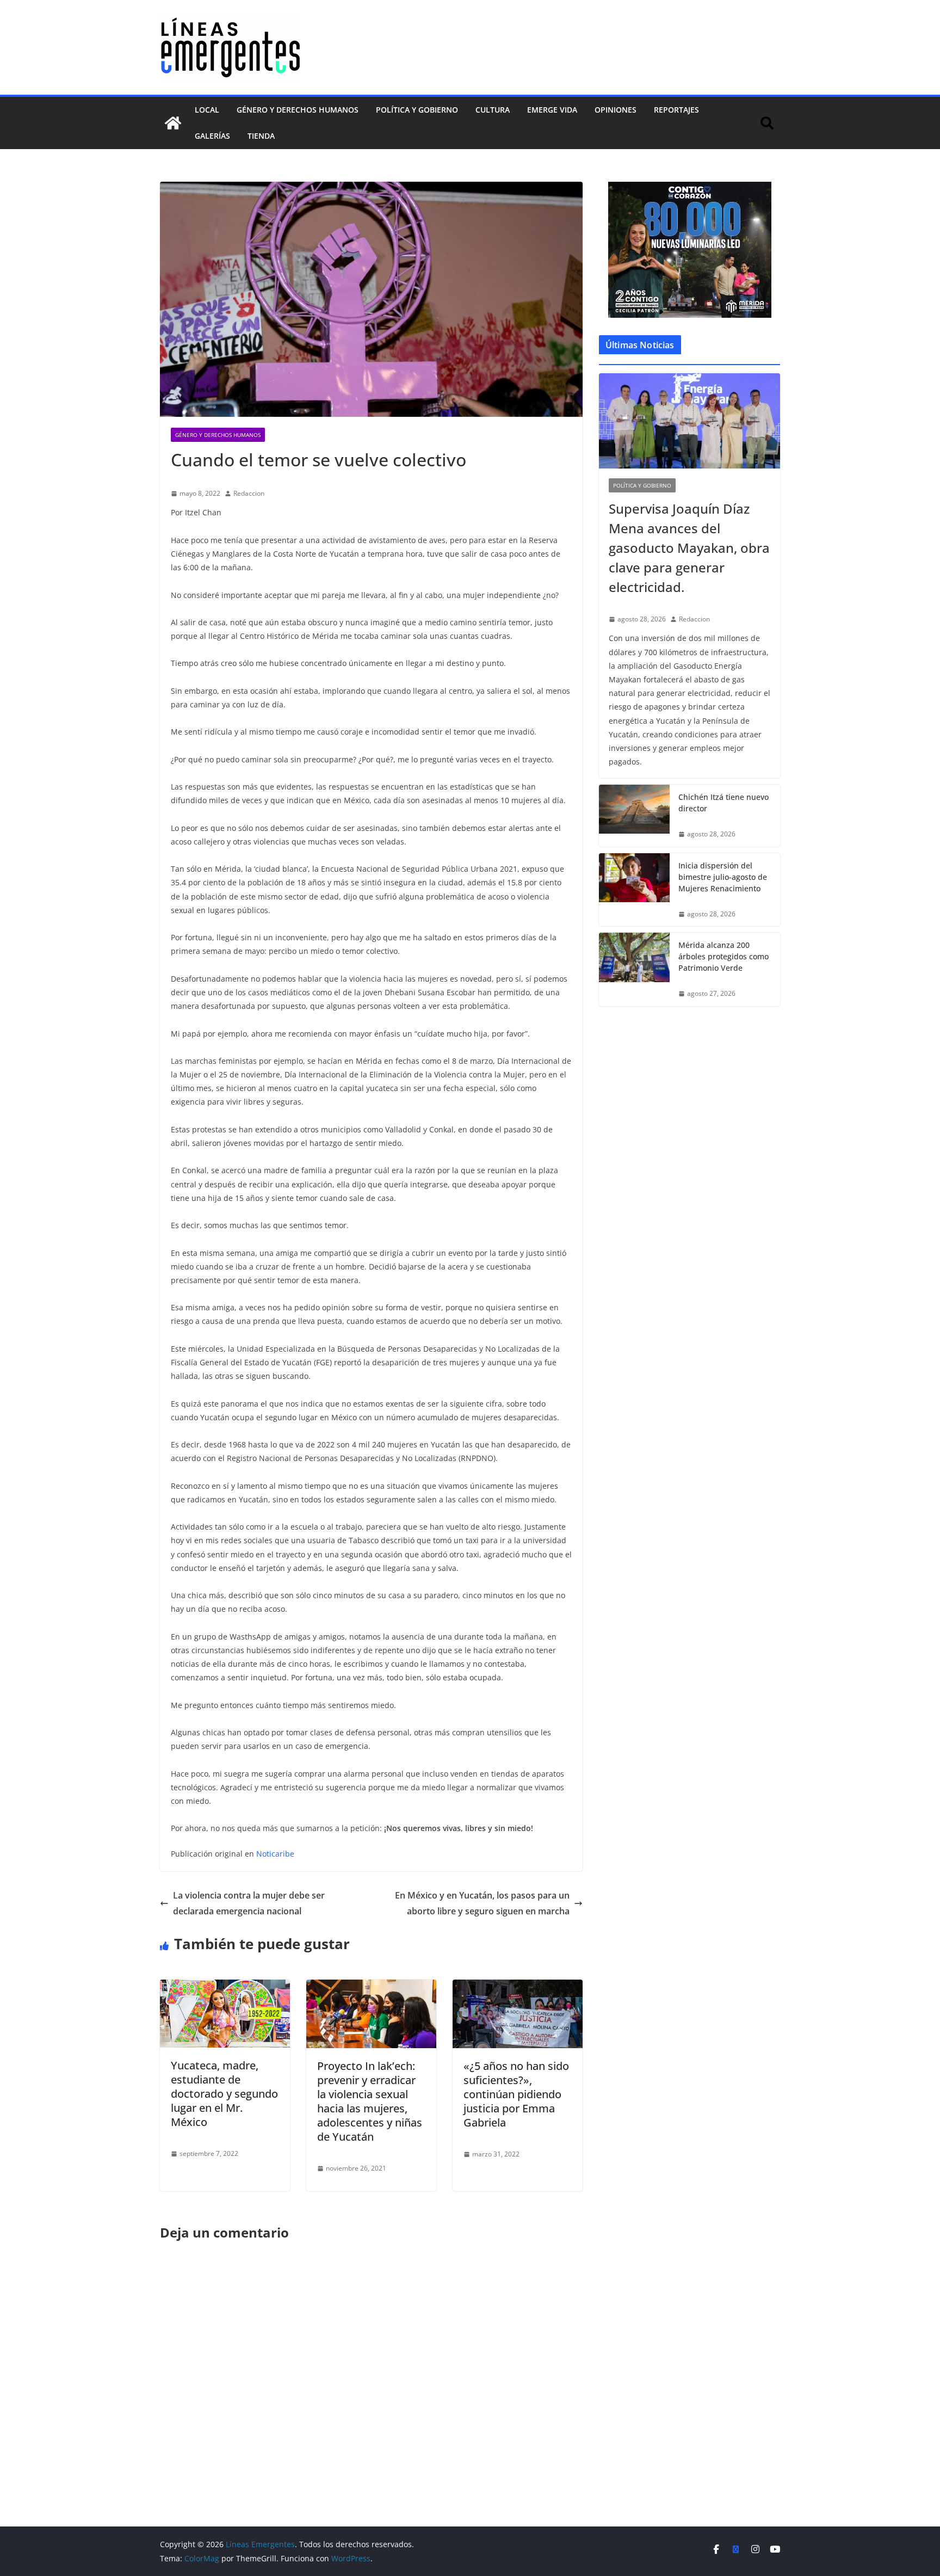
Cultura (493, 110)
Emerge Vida (552, 110)
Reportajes (676, 110)
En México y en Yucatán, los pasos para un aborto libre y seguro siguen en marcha (482, 1903)
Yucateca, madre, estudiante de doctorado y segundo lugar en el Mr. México (224, 2094)
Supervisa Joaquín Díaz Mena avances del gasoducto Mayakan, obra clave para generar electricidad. (689, 548)
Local (207, 110)
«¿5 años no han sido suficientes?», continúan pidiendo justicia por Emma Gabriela (516, 2094)
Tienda (261, 136)
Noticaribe (275, 1854)
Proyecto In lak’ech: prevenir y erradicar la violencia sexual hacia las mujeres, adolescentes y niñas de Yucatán (370, 2101)
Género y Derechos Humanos (298, 110)
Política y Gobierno (417, 110)
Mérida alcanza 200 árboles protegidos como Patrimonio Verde (723, 956)
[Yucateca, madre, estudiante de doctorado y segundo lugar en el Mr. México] (225, 1987)
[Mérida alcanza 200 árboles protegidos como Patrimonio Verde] (634, 969)
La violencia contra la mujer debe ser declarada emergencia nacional (249, 1903)
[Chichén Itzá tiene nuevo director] (634, 816)
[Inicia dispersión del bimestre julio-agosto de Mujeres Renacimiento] (634, 890)
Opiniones (616, 110)
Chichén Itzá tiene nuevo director (723, 803)
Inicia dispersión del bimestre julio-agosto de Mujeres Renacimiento (723, 877)
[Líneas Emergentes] (173, 123)
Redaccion (249, 493)
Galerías (212, 136)
